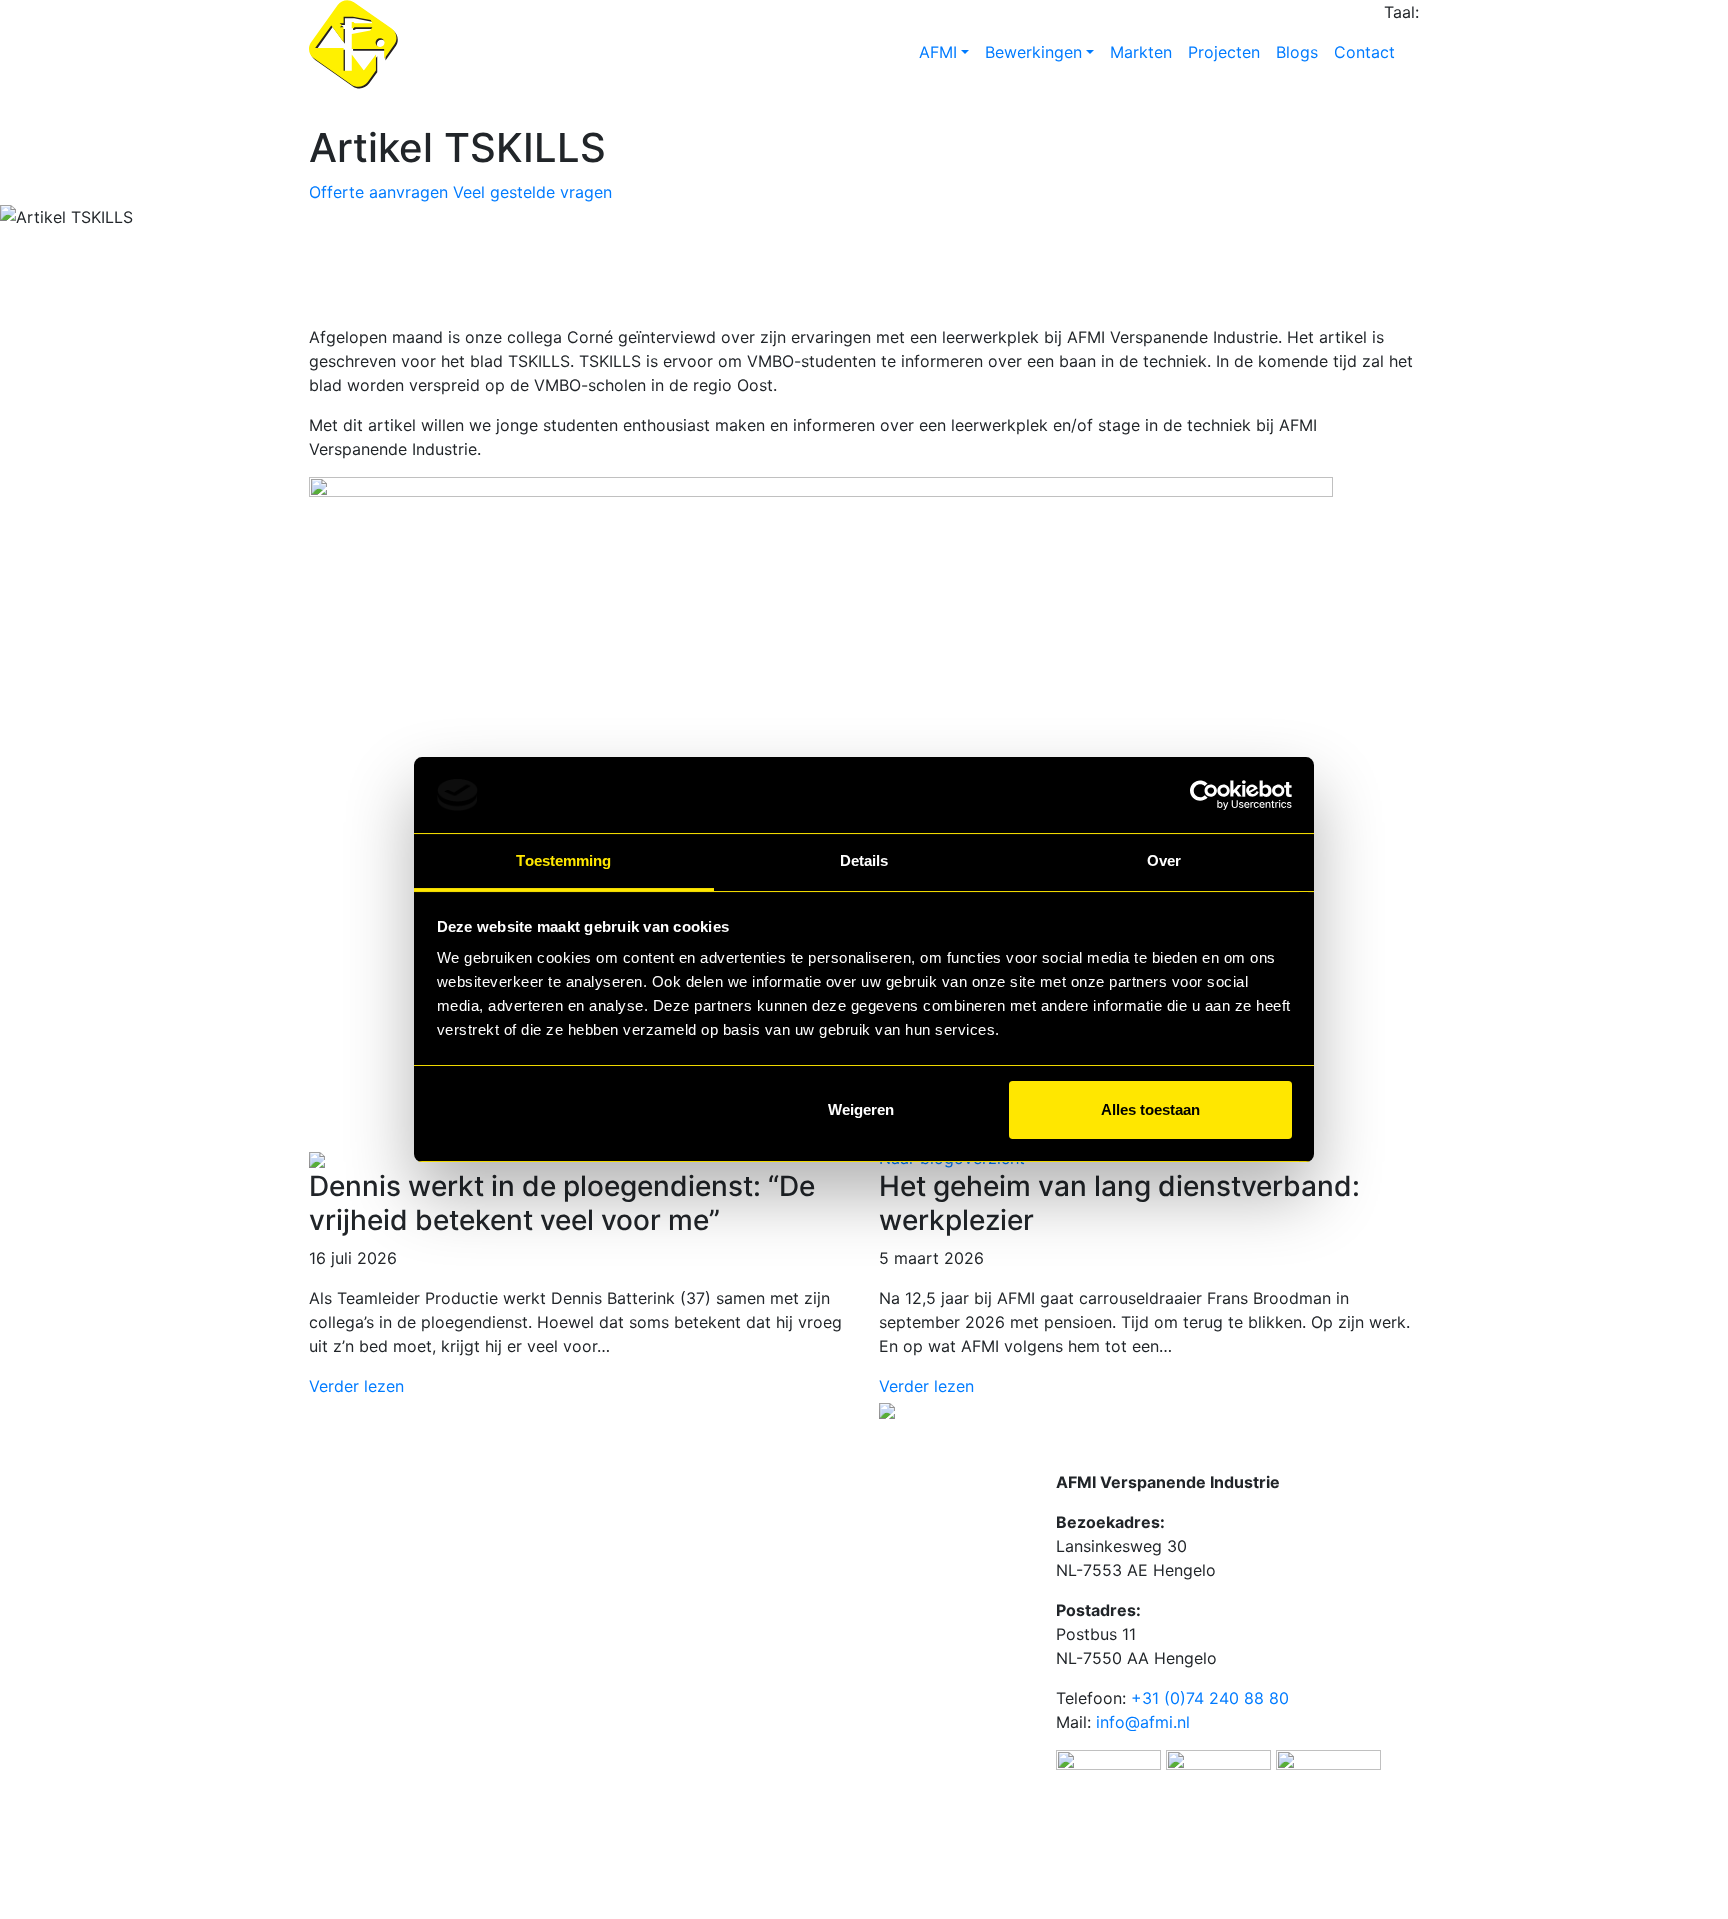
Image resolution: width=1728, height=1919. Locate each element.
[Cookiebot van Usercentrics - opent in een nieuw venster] (1204, 795)
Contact (1364, 52)
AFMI (938, 52)
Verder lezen (356, 1386)
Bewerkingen (1033, 52)
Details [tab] (864, 860)
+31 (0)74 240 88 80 (1210, 1698)
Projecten (1224, 52)
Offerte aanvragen (378, 192)
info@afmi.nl (1143, 1722)
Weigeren (861, 1109)
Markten (1141, 52)
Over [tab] (1164, 860)
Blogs (1297, 52)
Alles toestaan (1150, 1109)
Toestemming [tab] (563, 860)
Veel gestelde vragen (532, 192)
